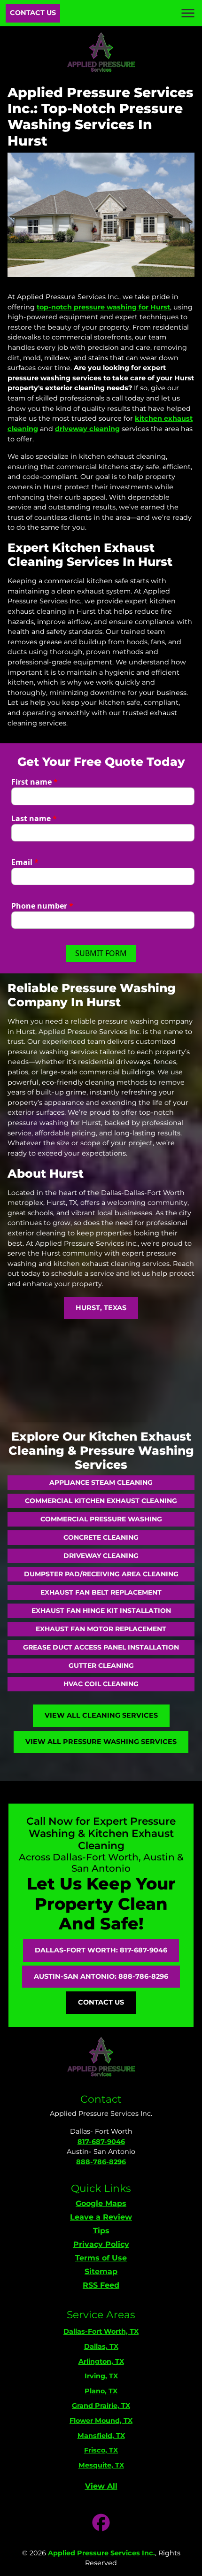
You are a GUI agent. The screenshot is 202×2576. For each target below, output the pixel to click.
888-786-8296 (101, 2162)
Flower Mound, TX (101, 2421)
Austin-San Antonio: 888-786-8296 (101, 1976)
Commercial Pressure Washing (101, 1519)
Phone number (42, 906)
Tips (101, 2231)
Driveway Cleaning (101, 1556)
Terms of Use (101, 2258)
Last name (34, 818)
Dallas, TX (101, 2346)
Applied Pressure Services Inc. (101, 2553)
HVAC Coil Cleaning (101, 1684)
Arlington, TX (101, 2361)
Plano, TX (101, 2391)
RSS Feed (101, 2285)
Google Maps (101, 2203)
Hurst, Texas (101, 1308)
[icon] (101, 2523)
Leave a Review (101, 2217)
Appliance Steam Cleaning (101, 1482)
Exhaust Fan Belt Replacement (101, 1592)
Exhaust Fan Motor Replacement (101, 1629)
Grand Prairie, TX (101, 2406)
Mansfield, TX (101, 2436)
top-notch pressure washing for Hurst (103, 307)
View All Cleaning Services (101, 1715)
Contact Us (33, 13)
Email (25, 862)
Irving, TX (101, 2376)
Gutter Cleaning (101, 1666)
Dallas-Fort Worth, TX (101, 2331)
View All (101, 2486)
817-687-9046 (101, 2142)
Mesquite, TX (101, 2465)
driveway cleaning (87, 429)
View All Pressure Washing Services (101, 1742)
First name (35, 782)
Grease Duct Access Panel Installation (101, 1647)
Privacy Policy (101, 2244)
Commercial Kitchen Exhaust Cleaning (101, 1501)
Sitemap (101, 2271)
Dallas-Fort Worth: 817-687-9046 (101, 1950)
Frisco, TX (101, 2450)
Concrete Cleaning (101, 1537)
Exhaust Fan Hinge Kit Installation (101, 1611)
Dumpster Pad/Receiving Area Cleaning (101, 1574)
